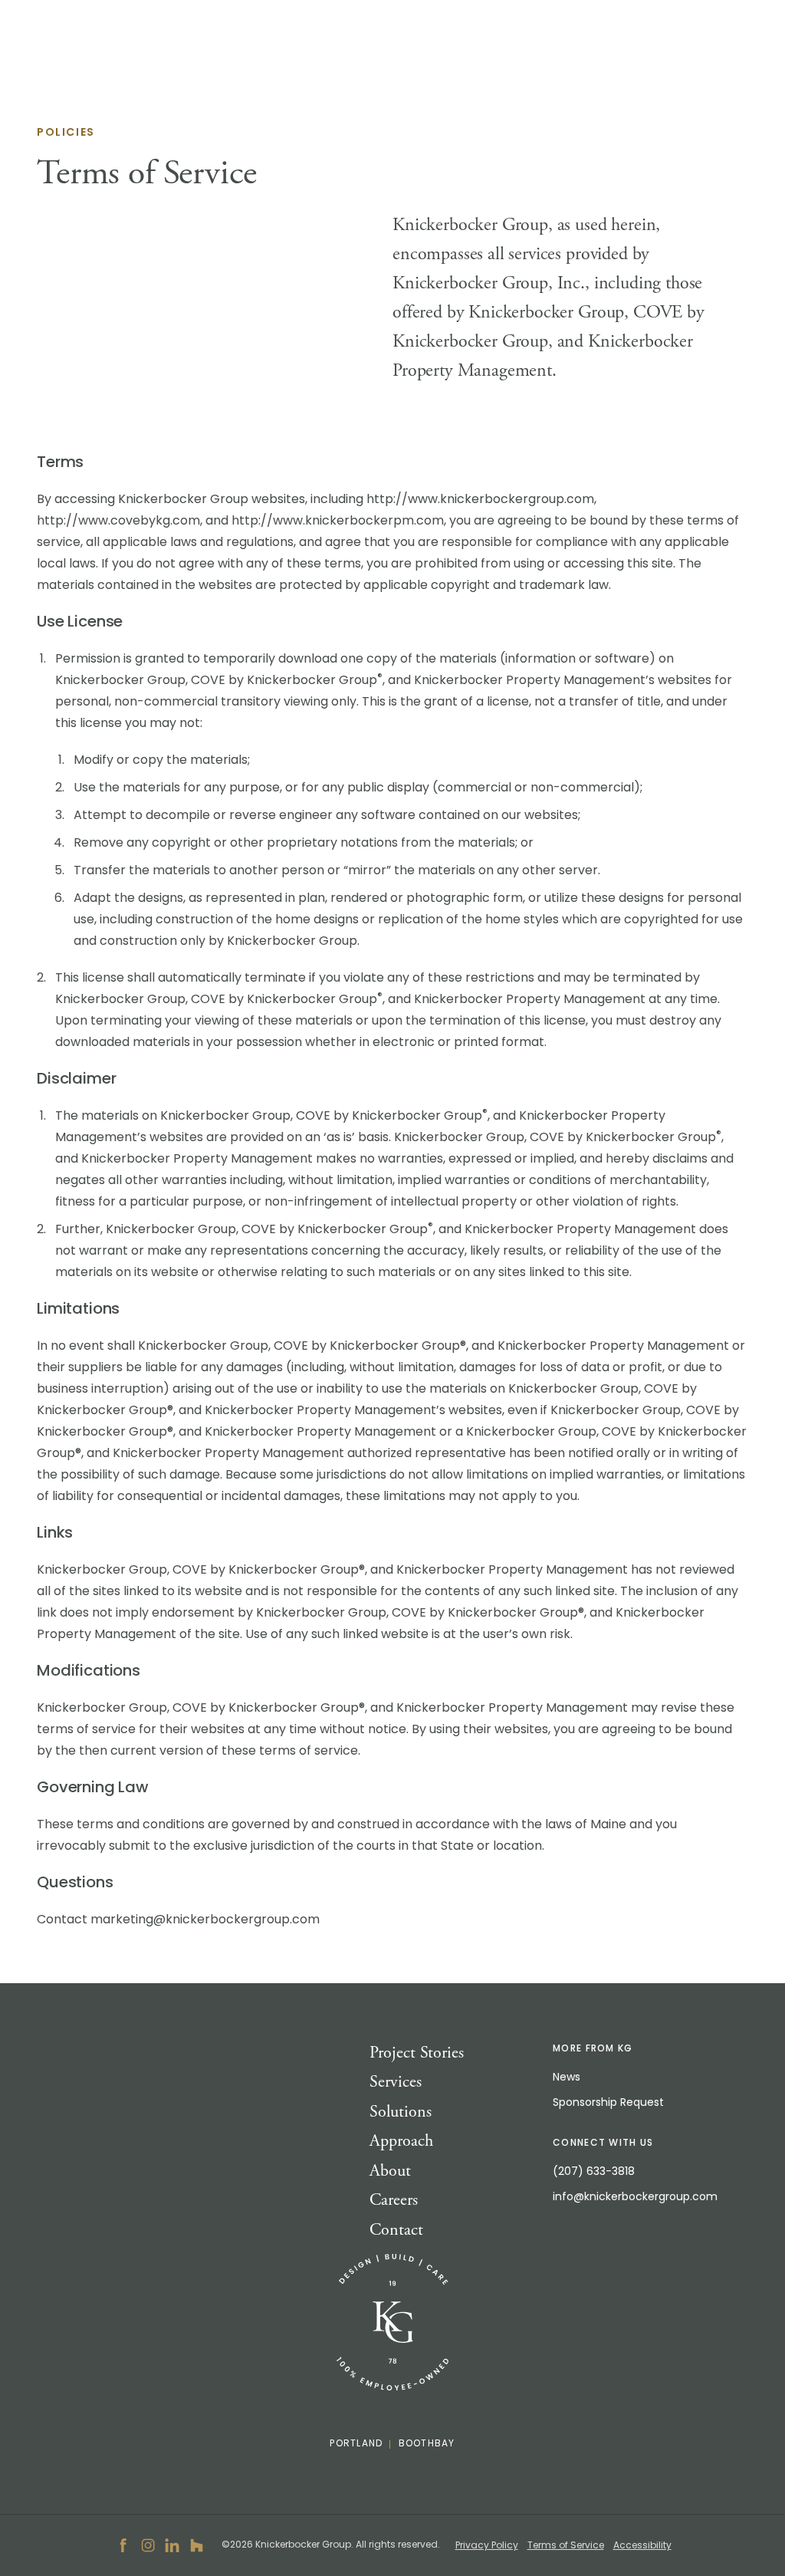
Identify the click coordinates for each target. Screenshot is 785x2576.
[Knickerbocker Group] (392, 2323)
